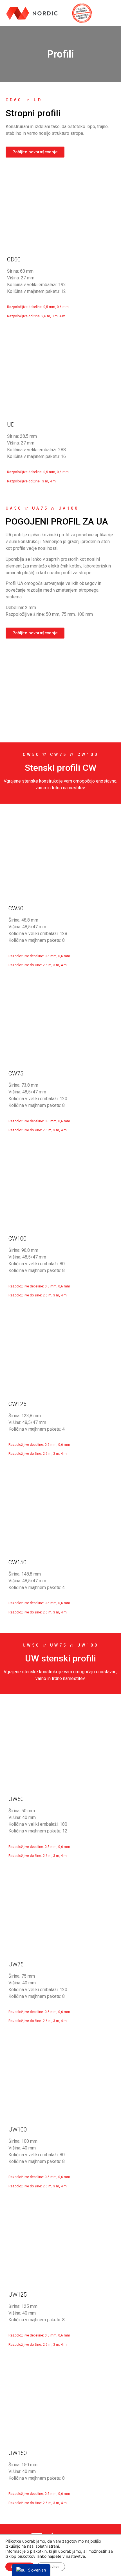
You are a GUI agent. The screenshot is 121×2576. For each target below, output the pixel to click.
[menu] (31, 2570)
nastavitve (75, 2556)
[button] (111, 13)
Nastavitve (51, 2567)
